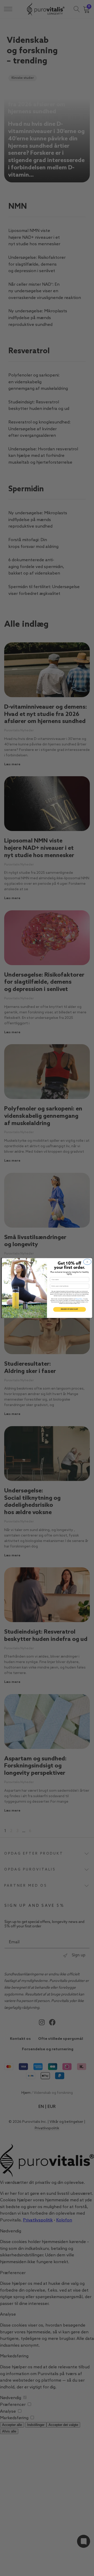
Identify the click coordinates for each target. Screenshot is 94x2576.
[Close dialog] (87, 1262)
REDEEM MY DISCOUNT (69, 1310)
